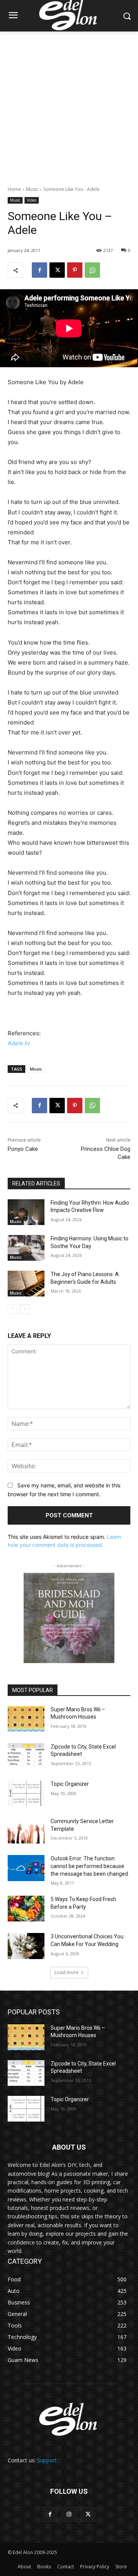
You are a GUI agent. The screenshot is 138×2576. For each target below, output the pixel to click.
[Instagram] (69, 2514)
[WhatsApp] (92, 270)
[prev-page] (12, 1309)
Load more (67, 1972)
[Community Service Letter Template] (26, 1831)
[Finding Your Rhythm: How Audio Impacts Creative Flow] (26, 1212)
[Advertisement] (69, 104)
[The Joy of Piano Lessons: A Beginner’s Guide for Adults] (26, 1284)
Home (14, 189)
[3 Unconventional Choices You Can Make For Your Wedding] (26, 1946)
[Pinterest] (75, 270)
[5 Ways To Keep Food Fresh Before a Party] (26, 1909)
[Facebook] (39, 270)
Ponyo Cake (23, 1149)
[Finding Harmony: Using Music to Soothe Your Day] (26, 1248)
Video (32, 200)
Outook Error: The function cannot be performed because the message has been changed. (90, 1866)
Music (32, 189)
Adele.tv (19, 1043)
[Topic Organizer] (26, 1793)
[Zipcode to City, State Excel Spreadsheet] (26, 1756)
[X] (57, 270)
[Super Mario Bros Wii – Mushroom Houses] (26, 1719)
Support (47, 2460)
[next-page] (25, 1309)
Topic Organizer (70, 1784)
